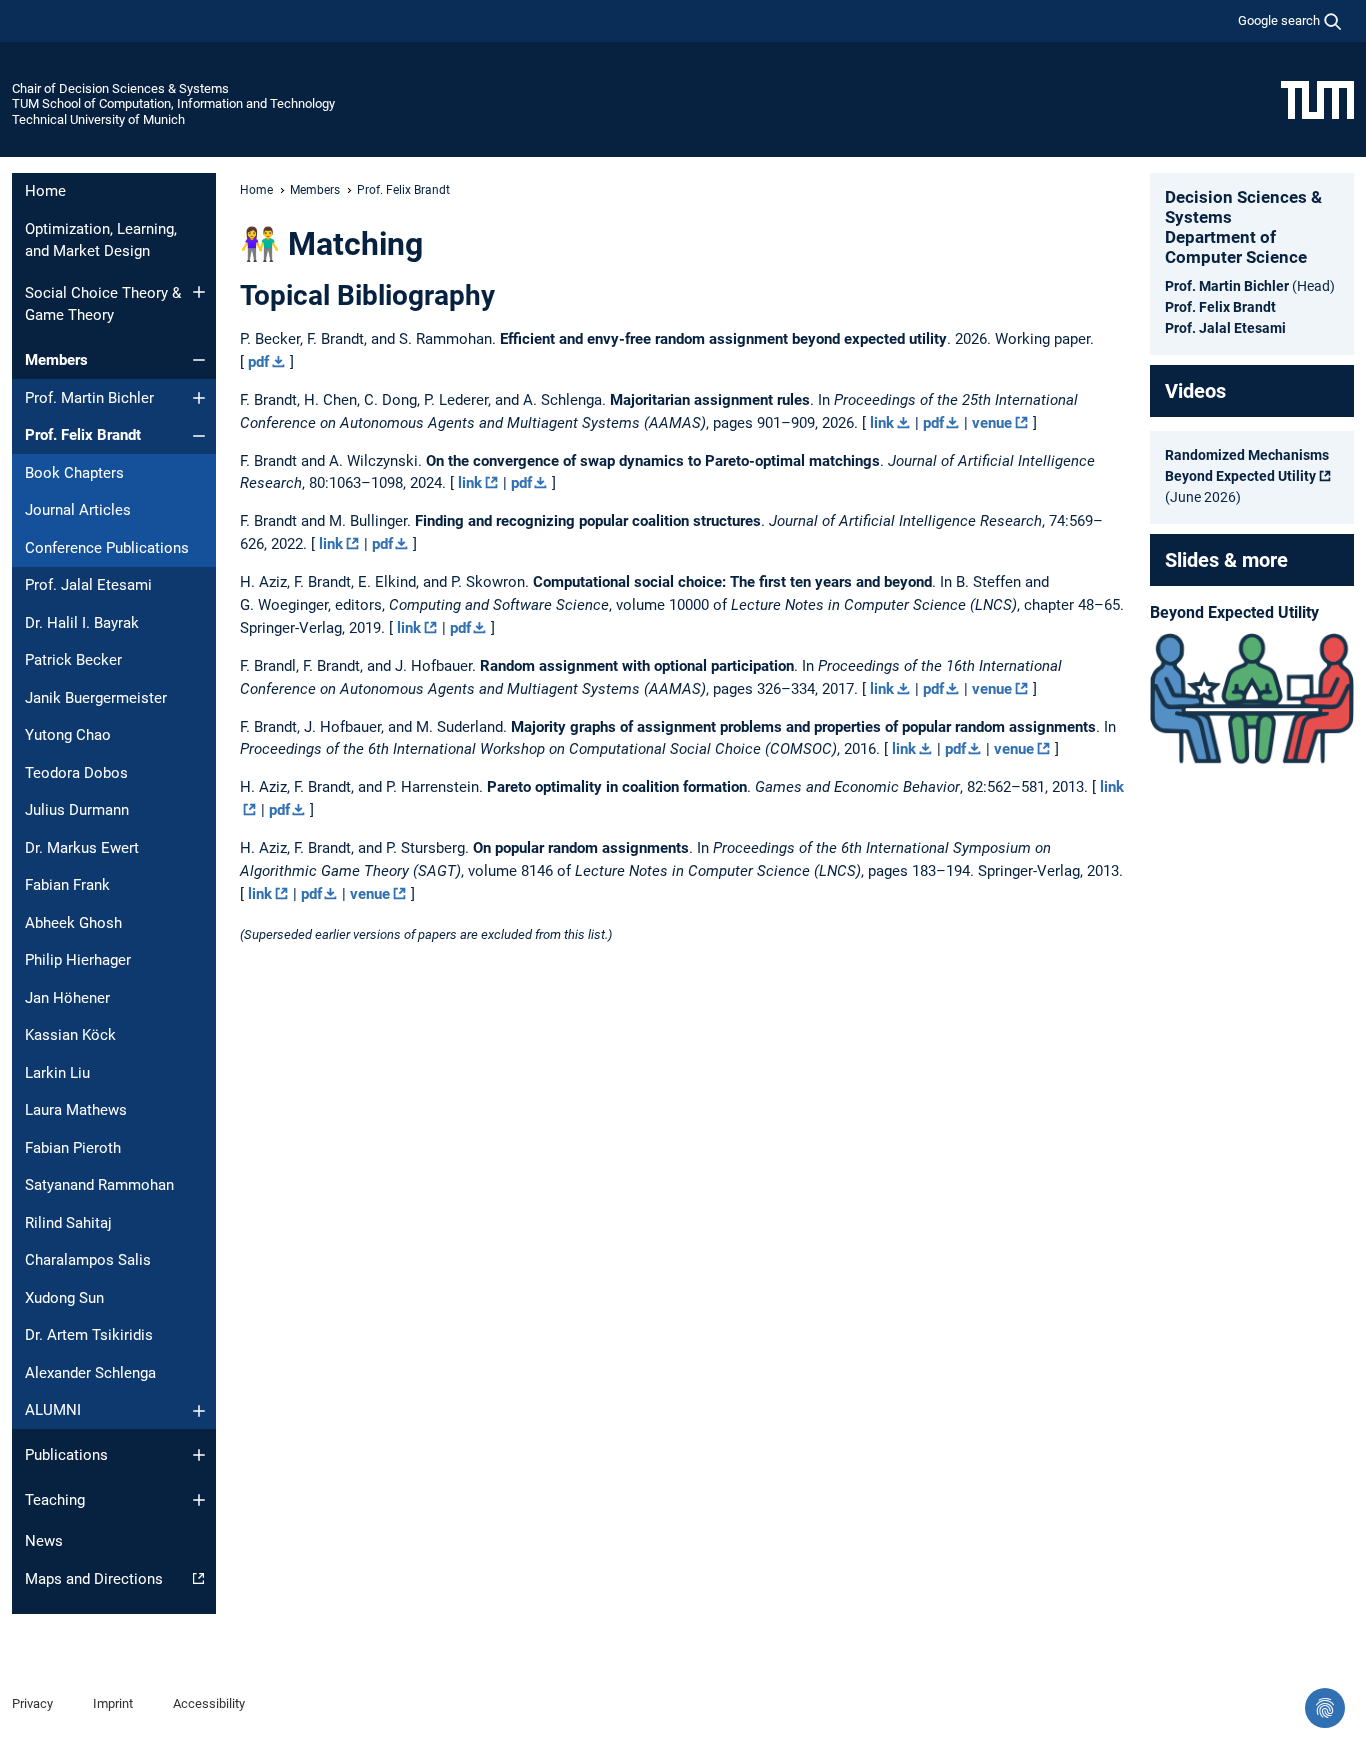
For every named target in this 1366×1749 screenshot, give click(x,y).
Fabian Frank (67, 885)
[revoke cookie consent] (1325, 1708)
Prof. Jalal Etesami (88, 585)
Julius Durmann (77, 810)
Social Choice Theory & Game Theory (103, 304)
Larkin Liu (57, 1073)
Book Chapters (74, 473)
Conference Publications (107, 548)
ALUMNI (53, 1410)
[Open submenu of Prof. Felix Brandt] (199, 436)
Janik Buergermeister (96, 698)
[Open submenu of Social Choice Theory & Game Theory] (199, 292)
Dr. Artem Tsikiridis (89, 1335)
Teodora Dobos (76, 773)
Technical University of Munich (98, 119)
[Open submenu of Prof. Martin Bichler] (199, 398)
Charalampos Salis (88, 1260)
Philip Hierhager (78, 960)
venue (992, 423)
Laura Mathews (76, 1110)
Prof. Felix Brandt (83, 435)
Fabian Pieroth (73, 1148)
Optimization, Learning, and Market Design (101, 240)
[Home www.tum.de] (1317, 99)
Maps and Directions (94, 1579)
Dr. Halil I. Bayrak (82, 623)
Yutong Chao (68, 735)
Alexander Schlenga (90, 1373)
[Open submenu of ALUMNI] (199, 1411)
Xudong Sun (64, 1298)
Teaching (55, 1500)
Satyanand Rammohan (99, 1185)
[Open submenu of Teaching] (199, 1500)
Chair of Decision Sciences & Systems (120, 88)
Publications (66, 1455)
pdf (258, 362)
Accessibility (209, 1703)
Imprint (113, 1703)
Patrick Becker (73, 660)
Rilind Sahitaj (68, 1223)
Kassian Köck (70, 1035)
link (882, 423)
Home (45, 191)
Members (56, 360)
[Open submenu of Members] (199, 360)
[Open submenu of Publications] (199, 1455)
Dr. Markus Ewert (82, 848)
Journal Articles (78, 510)
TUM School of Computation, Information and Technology (173, 103)
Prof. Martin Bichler (89, 398)
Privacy (32, 1703)
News (44, 1541)
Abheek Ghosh (73, 923)
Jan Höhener (67, 998)
